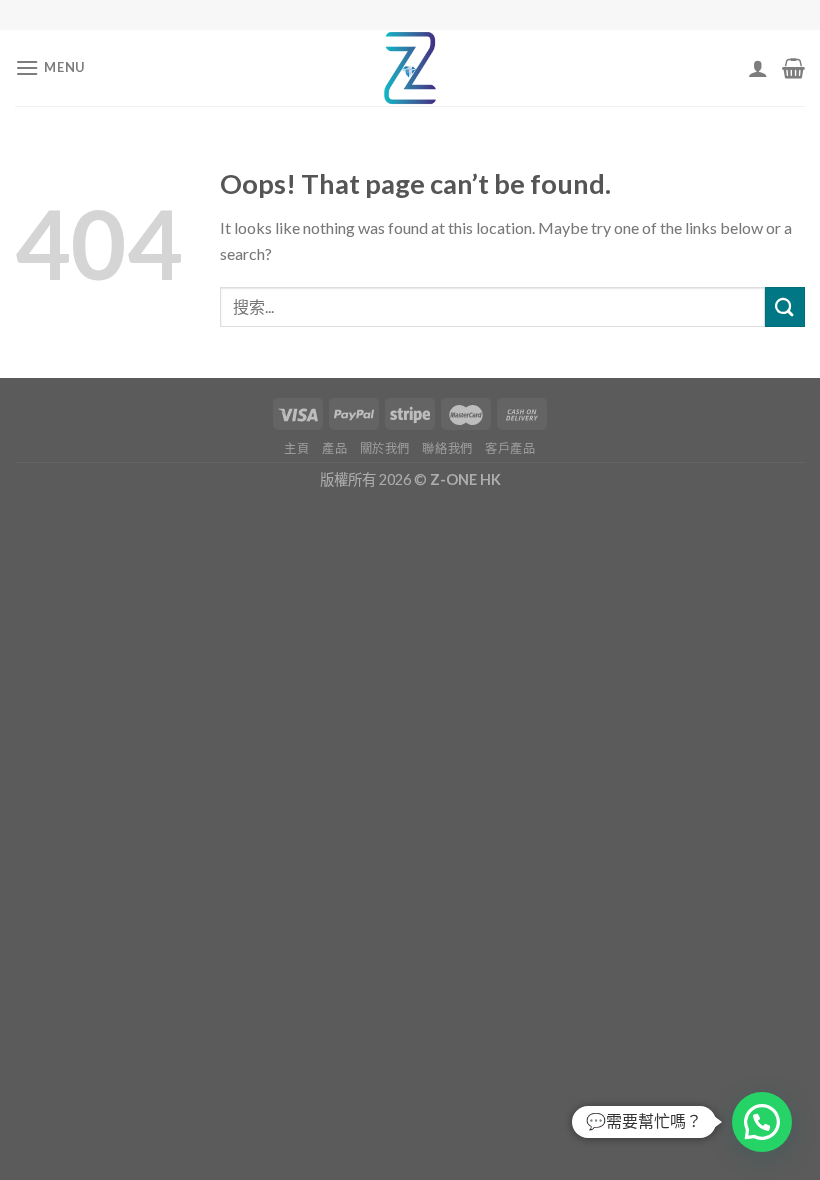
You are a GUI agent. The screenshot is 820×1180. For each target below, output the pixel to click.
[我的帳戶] (758, 68)
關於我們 (385, 448)
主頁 (296, 448)
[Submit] (785, 306)
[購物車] (793, 68)
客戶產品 (510, 448)
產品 (334, 448)
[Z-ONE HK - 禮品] (410, 68)
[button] (762, 1122)
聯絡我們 (447, 448)
